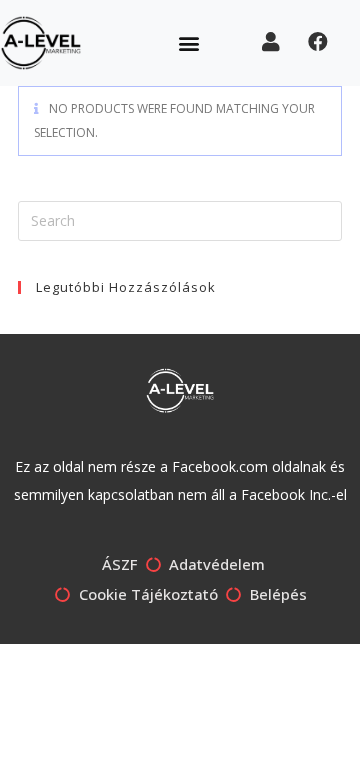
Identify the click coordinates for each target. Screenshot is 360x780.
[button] (189, 42)
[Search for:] (180, 219)
